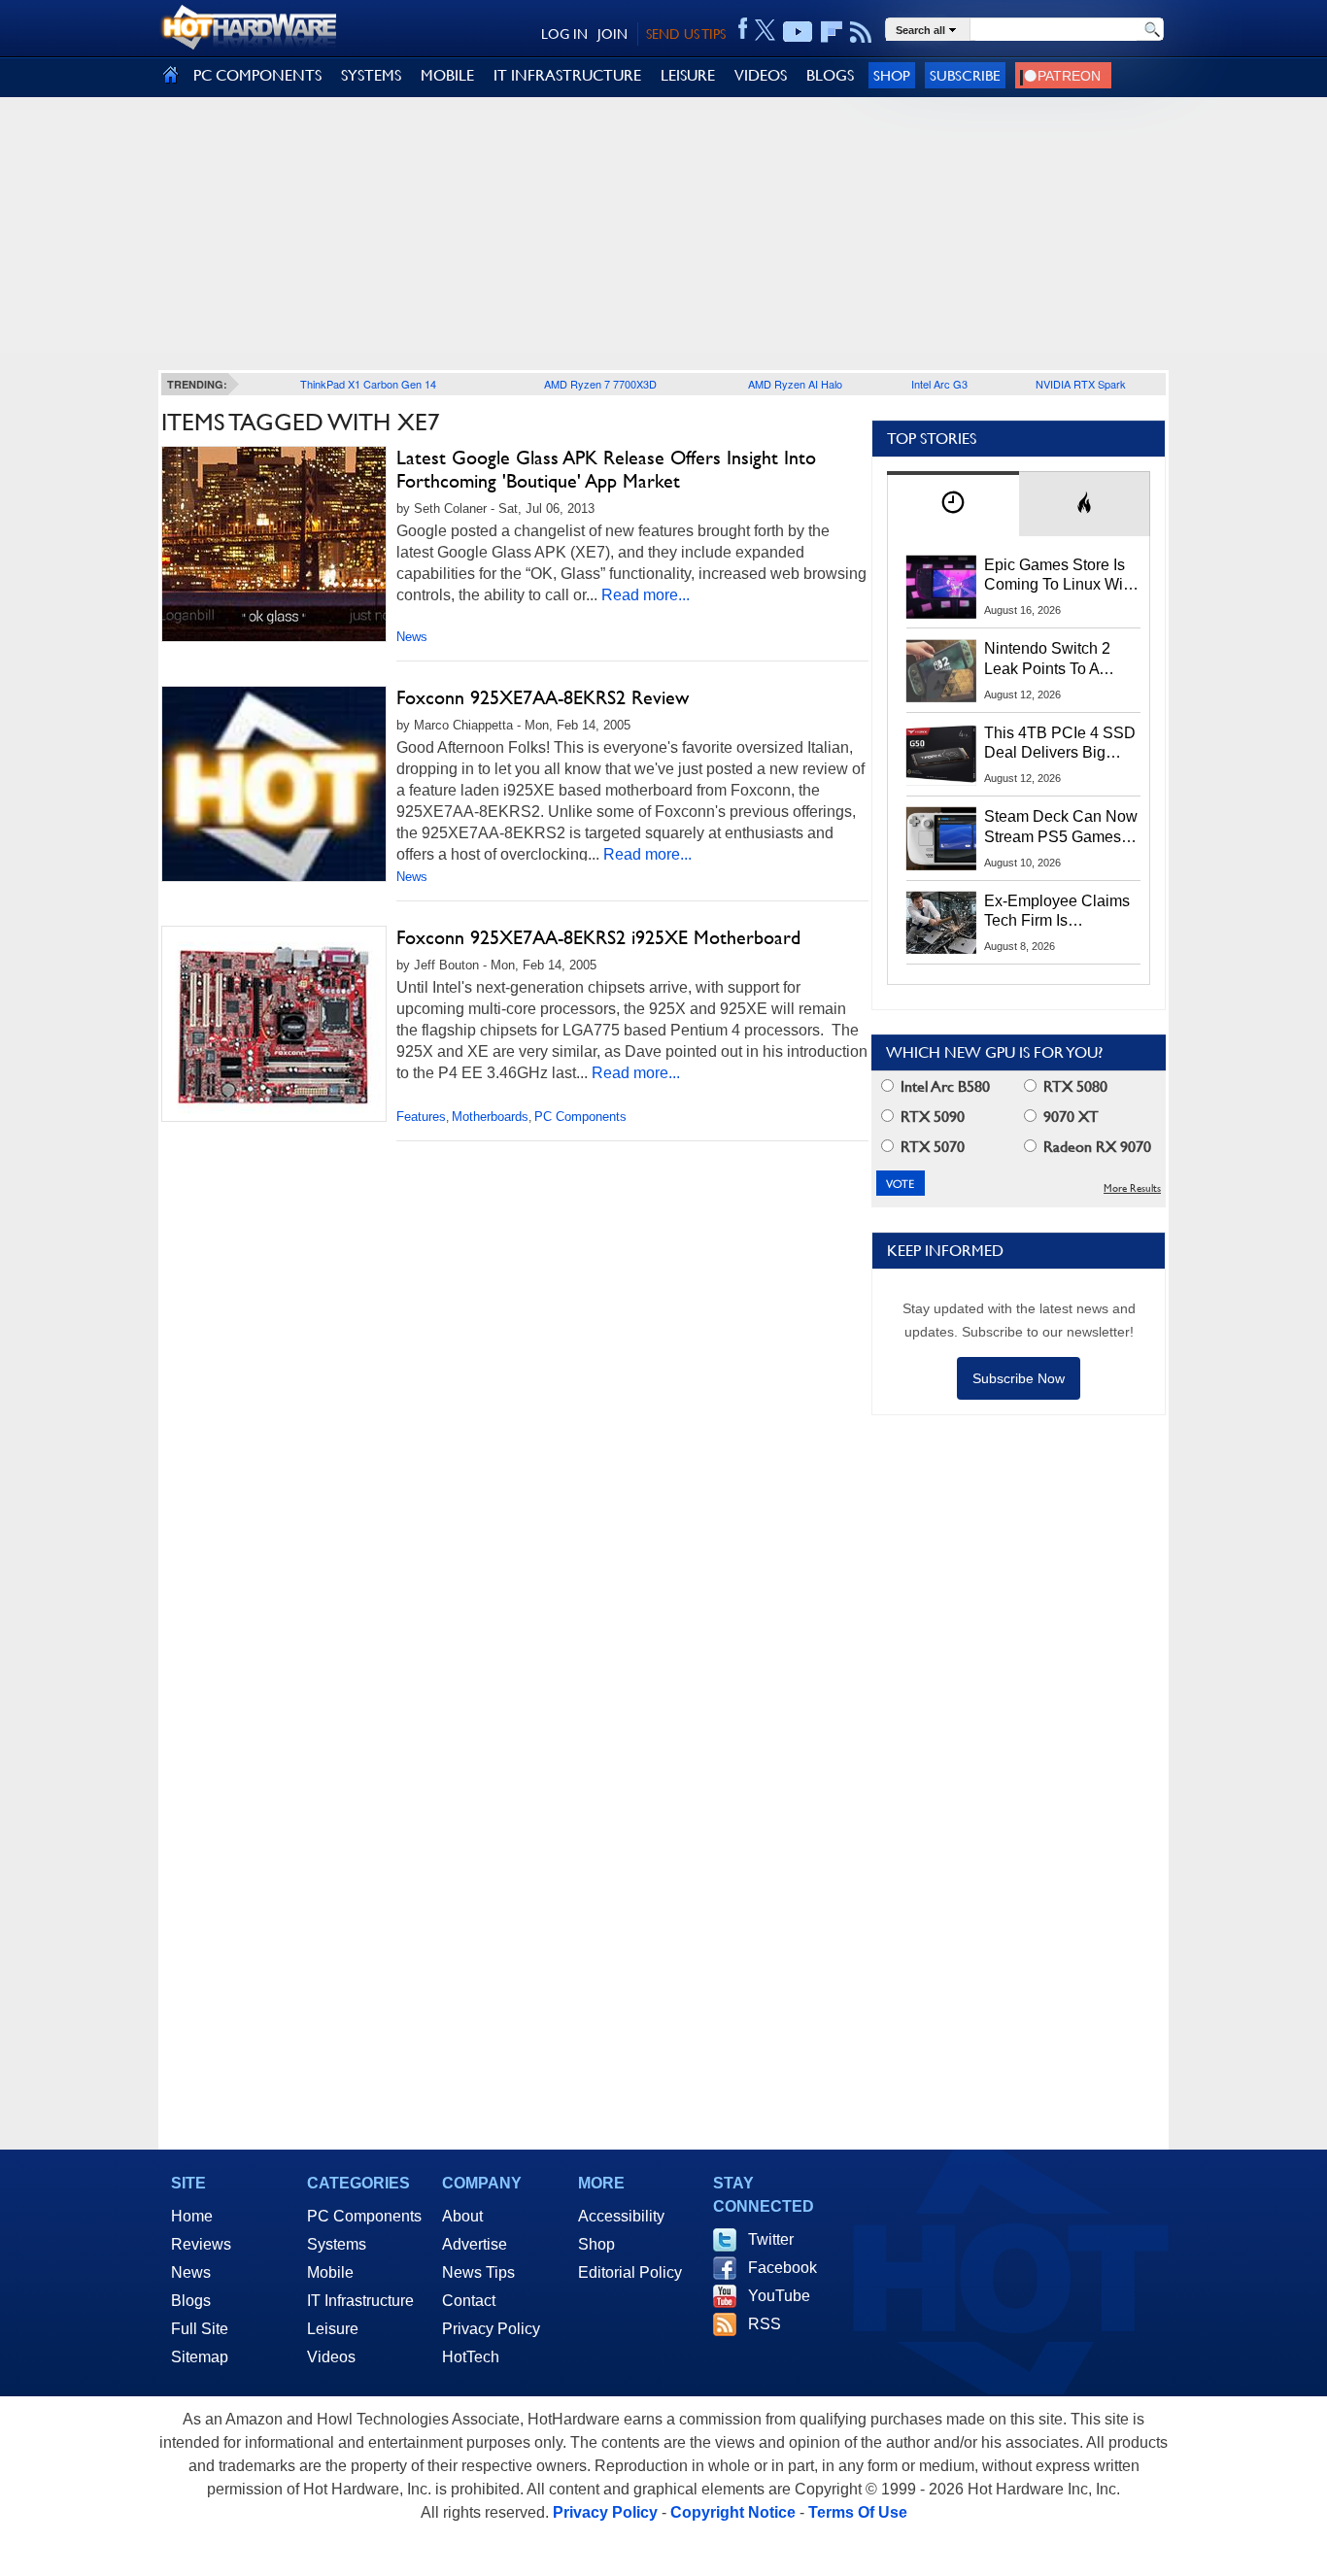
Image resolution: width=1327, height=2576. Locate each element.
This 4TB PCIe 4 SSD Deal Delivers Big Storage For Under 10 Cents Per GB (1060, 744)
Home (192, 2216)
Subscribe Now (1019, 1378)
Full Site (200, 2329)
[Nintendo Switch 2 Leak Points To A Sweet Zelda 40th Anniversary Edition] (941, 670)
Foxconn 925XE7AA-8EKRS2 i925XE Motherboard (598, 937)
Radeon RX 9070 (1095, 1147)
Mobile (330, 2272)
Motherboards (490, 1117)
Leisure (333, 2329)
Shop (892, 75)
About (462, 2216)
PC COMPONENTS (257, 75)
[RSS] (861, 32)
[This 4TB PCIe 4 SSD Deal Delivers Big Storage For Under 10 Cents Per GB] (941, 755)
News (412, 637)
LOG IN (564, 34)
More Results (1132, 1188)
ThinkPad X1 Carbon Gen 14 (368, 384)
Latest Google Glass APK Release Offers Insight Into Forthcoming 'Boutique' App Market (606, 469)
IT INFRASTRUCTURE (567, 75)
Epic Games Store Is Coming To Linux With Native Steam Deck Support (1060, 576)
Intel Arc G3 (939, 384)
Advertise (475, 2244)
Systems (337, 2244)
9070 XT (1069, 1117)
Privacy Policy (491, 2329)
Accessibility (621, 2216)
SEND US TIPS (686, 34)
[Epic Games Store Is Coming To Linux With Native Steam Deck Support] (941, 587)
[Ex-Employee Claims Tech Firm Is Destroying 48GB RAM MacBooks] (941, 923)
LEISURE (688, 75)
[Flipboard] (832, 32)
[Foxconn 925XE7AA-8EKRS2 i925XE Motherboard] (274, 1024)
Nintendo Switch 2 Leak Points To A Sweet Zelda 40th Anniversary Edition (1052, 660)
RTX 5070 (931, 1147)
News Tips (478, 2272)
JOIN (612, 34)
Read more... (646, 595)
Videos (331, 2357)
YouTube (779, 2296)
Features (421, 1117)
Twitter (771, 2239)
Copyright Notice (733, 2512)
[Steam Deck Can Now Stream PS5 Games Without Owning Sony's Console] (941, 838)
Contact (469, 2301)
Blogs (191, 2301)
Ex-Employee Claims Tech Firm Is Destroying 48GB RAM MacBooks (1057, 912)
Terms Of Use (858, 2512)
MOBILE (447, 75)
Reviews (201, 2244)
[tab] (953, 504)
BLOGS (830, 75)
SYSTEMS (371, 75)
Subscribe (965, 75)
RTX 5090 (931, 1117)
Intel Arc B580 (943, 1086)
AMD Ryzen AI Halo (795, 384)
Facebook (783, 2268)
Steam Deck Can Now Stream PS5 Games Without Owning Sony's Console (1061, 828)
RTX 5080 (1073, 1086)
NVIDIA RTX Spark (1081, 384)
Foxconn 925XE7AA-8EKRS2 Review (543, 697)
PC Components (580, 1117)
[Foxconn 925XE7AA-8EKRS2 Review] (274, 789)
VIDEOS (761, 75)
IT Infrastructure (360, 2301)
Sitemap (200, 2357)
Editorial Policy (630, 2272)
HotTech (471, 2357)
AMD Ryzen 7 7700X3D (600, 384)
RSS (765, 2324)
